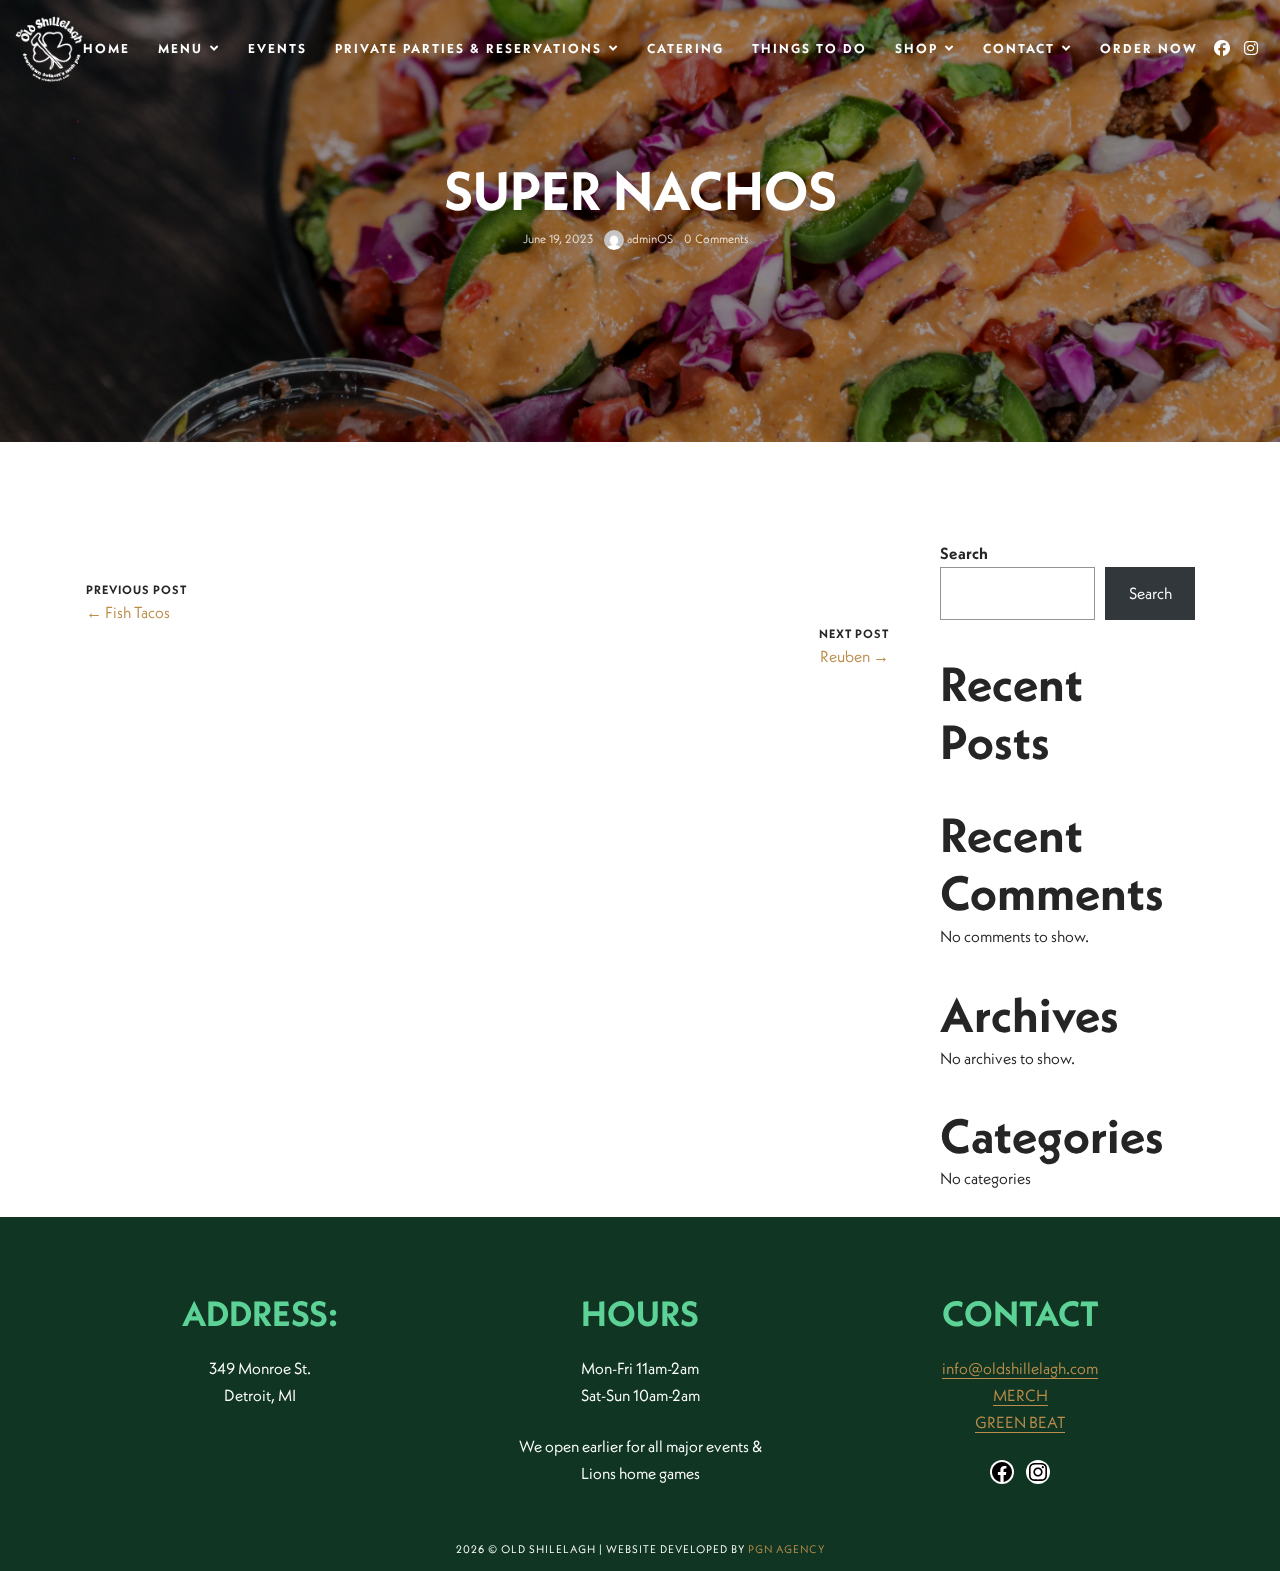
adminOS (648, 238)
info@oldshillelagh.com (1020, 1368)
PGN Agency (786, 1549)
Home (106, 48)
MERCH (1020, 1395)
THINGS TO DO (809, 48)
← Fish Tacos (128, 612)
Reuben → (854, 656)
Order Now (1149, 48)
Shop (916, 48)
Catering (685, 48)
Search (964, 553)
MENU (180, 48)
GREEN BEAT (1020, 1422)
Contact (1019, 48)
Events (277, 48)
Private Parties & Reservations (468, 48)
